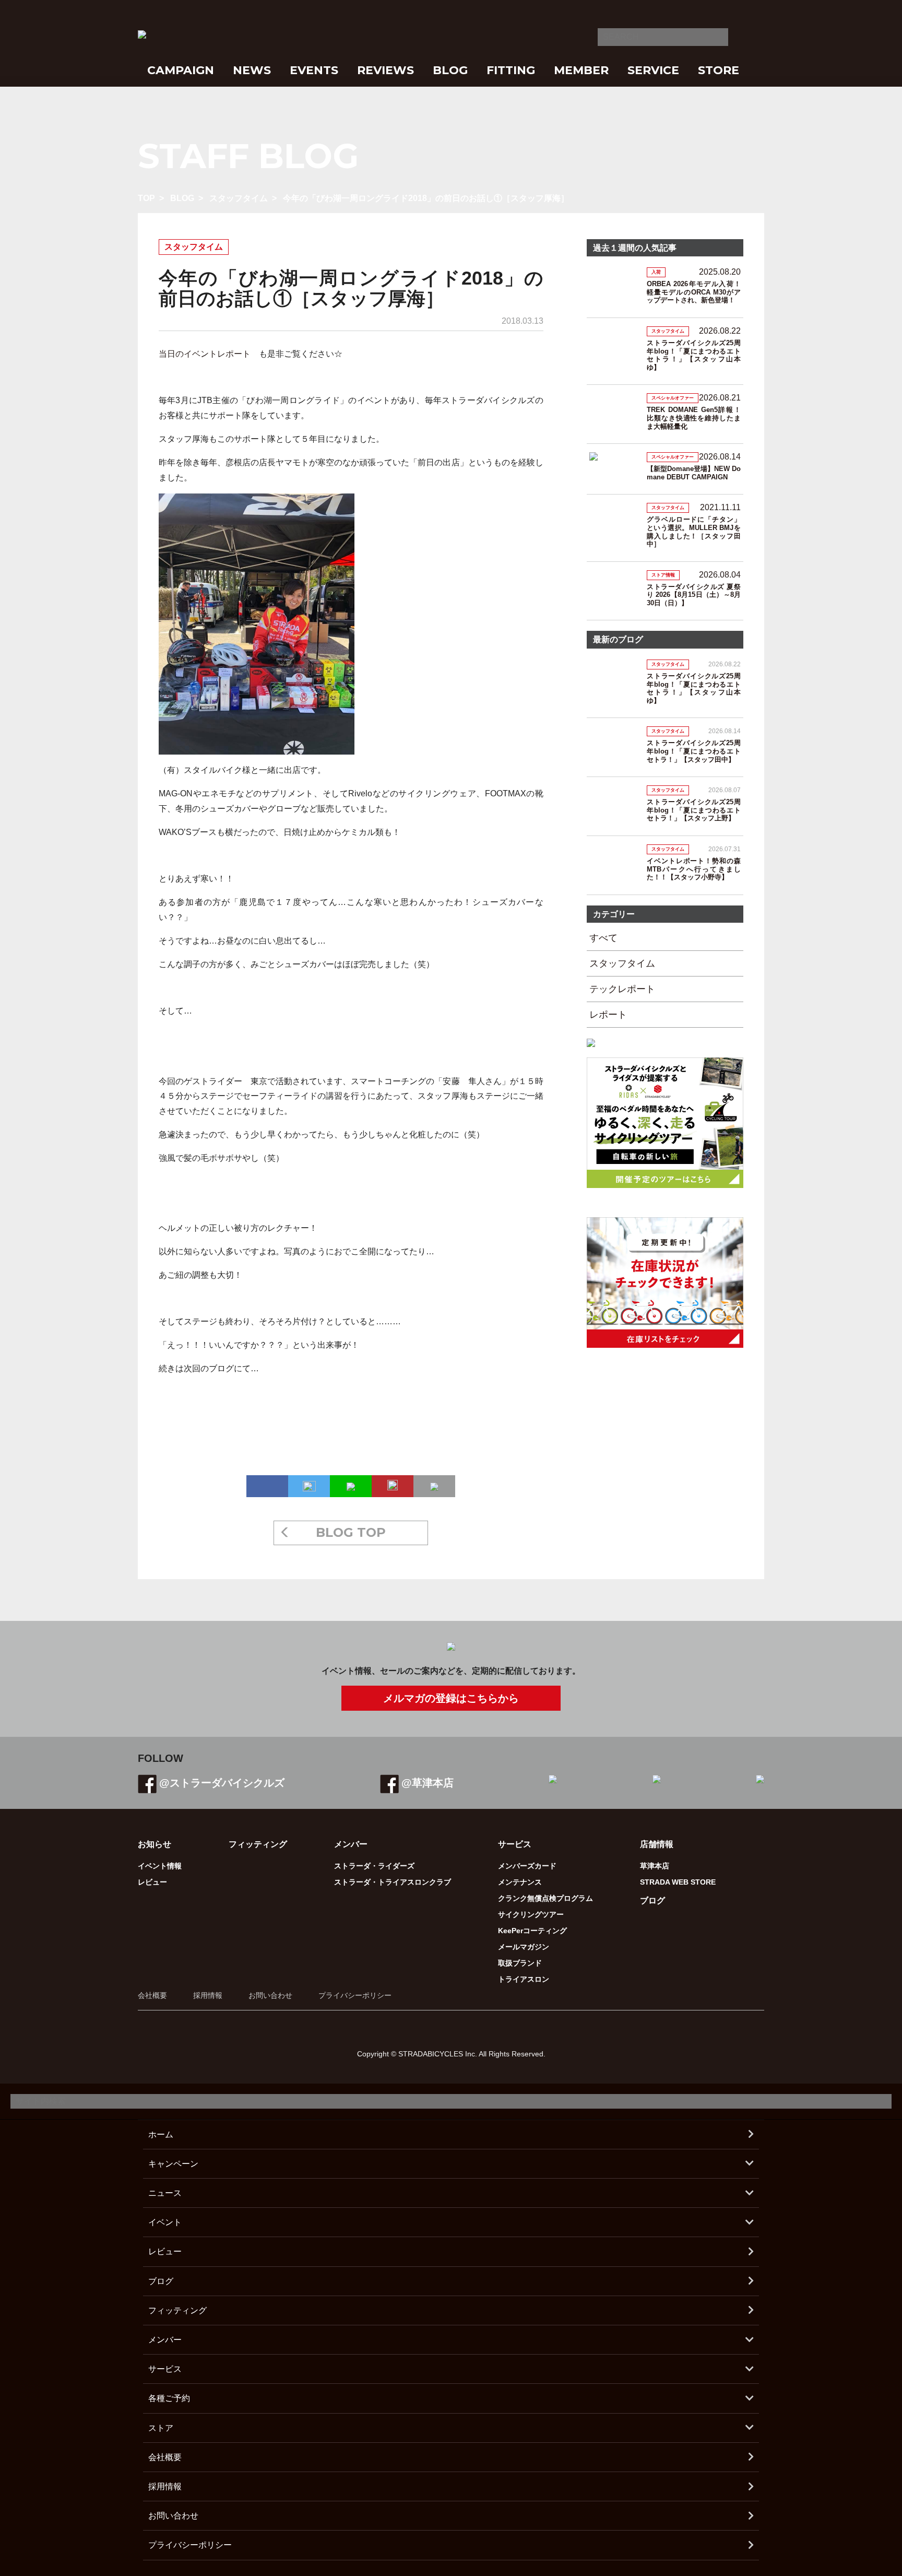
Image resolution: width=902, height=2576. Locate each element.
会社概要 (152, 1995)
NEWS (252, 70)
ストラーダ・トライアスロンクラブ (393, 1882)
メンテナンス (520, 1882)
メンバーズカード (527, 1866)
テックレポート (622, 989)
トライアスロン (524, 1979)
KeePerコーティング (532, 1931)
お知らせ (155, 1844)
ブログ (652, 1901)
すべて (603, 938)
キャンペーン (173, 2164)
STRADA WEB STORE (678, 1882)
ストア (161, 2428)
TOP (146, 198)
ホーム (161, 2134)
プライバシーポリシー (355, 1995)
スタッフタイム (239, 198)
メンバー (165, 2340)
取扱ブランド (520, 1963)
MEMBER (581, 70)
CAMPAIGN (181, 70)
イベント (165, 2222)
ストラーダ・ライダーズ (374, 1866)
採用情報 (208, 1995)
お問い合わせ (270, 1995)
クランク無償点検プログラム (545, 1898)
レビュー (152, 1882)
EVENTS (314, 70)
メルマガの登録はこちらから (451, 1698)
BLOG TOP (351, 1532)
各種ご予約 (169, 2398)
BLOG (450, 70)
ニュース (165, 2193)
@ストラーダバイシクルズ (222, 1783)
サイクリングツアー (531, 1914)
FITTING (511, 70)
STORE (719, 70)
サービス (165, 2369)
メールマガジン (524, 1947)
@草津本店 (428, 1783)
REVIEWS (385, 70)
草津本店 (655, 1866)
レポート (608, 1015)
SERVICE (653, 70)
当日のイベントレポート (205, 354)
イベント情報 (160, 1866)
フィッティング (258, 1844)
